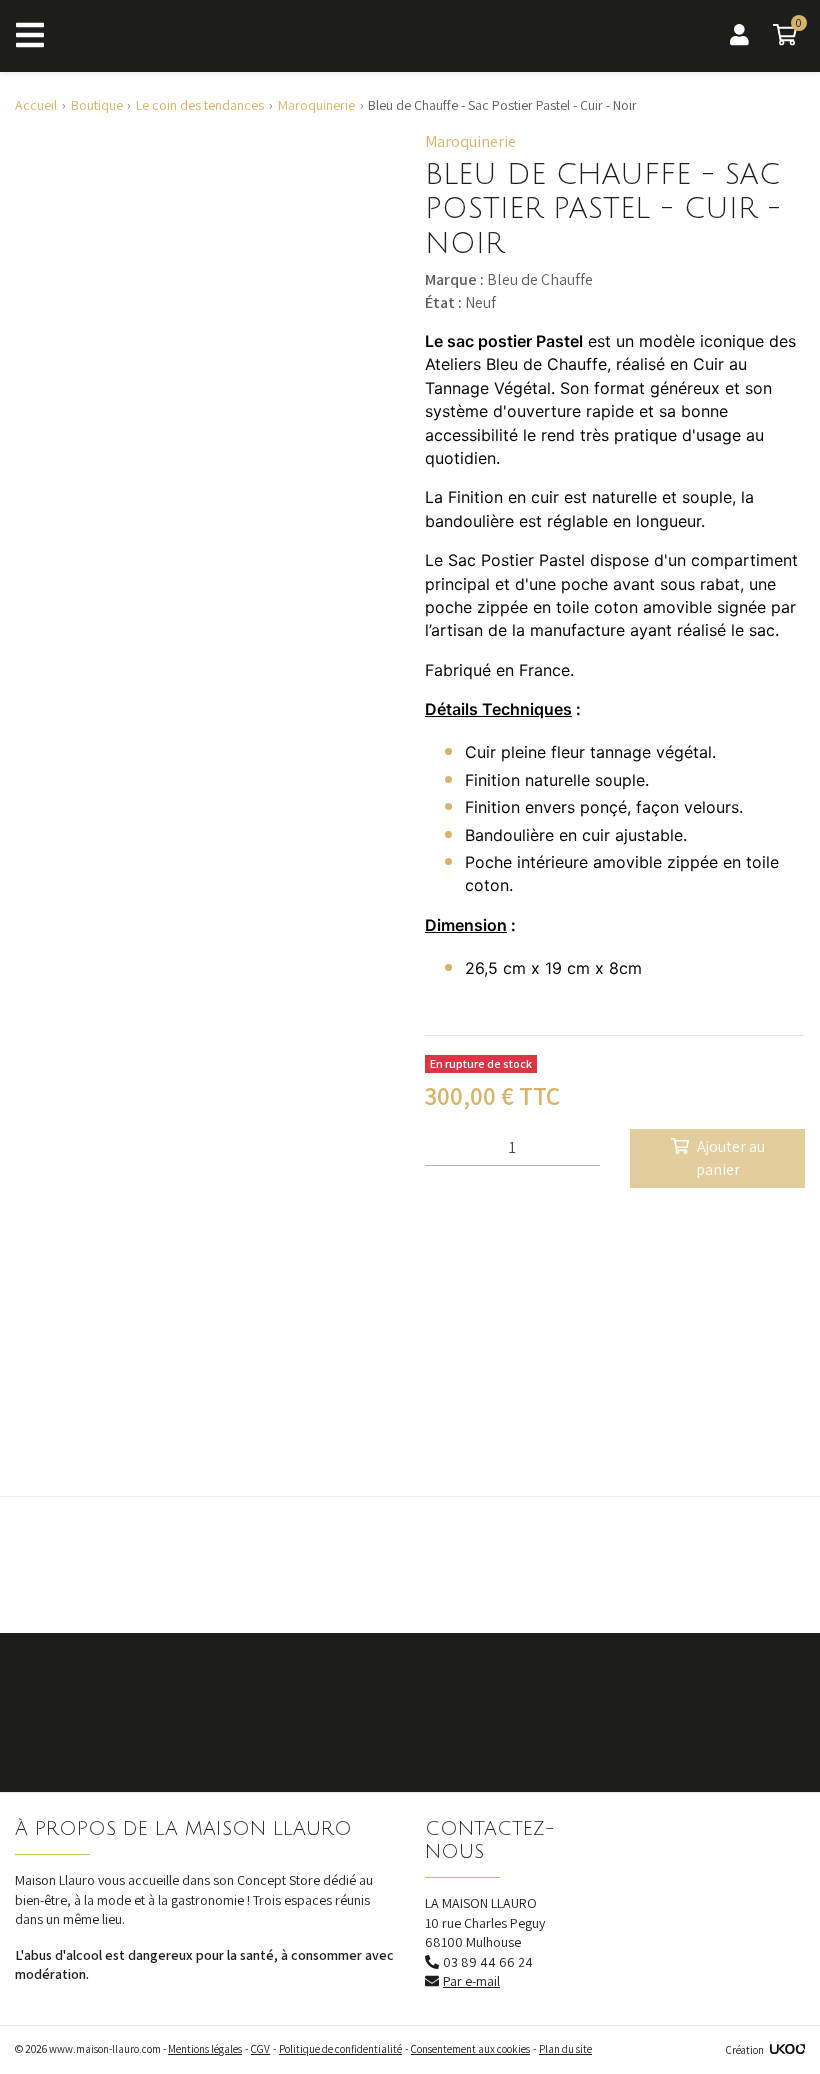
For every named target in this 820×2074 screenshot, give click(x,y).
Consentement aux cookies (470, 2049)
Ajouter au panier (730, 1157)
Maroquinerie (470, 141)
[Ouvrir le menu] (30, 36)
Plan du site (565, 2049)
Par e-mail (471, 1981)
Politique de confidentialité (340, 2049)
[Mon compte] (739, 35)
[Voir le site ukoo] (787, 2050)
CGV (260, 2049)
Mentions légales (205, 2049)
